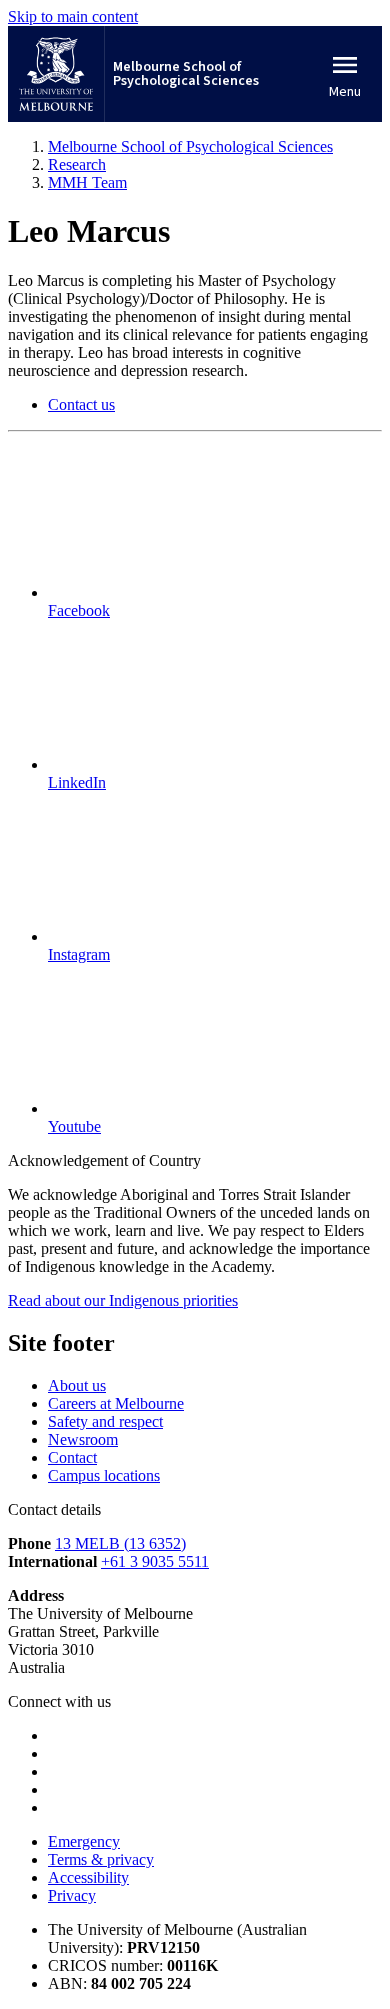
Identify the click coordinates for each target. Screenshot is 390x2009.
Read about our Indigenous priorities (123, 1300)
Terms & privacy (101, 1859)
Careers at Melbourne (116, 1403)
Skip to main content (73, 16)
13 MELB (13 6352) (120, 1543)
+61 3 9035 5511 (155, 1561)
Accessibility (88, 1877)
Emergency (84, 1841)
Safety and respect (105, 1421)
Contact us (81, 404)
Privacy (72, 1895)
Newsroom (83, 1439)
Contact (72, 1457)
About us (77, 1385)
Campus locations (104, 1475)
